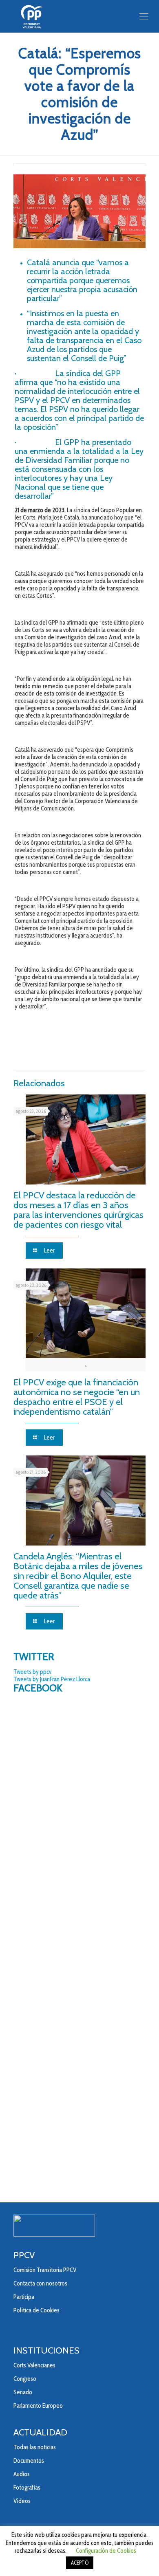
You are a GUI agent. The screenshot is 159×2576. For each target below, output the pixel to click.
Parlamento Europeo (38, 2406)
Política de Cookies (36, 2310)
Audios (22, 2474)
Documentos (29, 2461)
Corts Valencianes (34, 2365)
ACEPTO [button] (80, 2563)
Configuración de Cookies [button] (106, 2551)
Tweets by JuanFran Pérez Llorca (52, 1679)
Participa (24, 2297)
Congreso (25, 2379)
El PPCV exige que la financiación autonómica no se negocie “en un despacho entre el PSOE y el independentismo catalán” (77, 1397)
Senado (23, 2392)
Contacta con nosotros (40, 2283)
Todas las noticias (35, 2447)
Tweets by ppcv (32, 1672)
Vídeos (22, 2501)
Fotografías (27, 2488)
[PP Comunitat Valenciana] (79, 16)
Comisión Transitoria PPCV (45, 2270)
